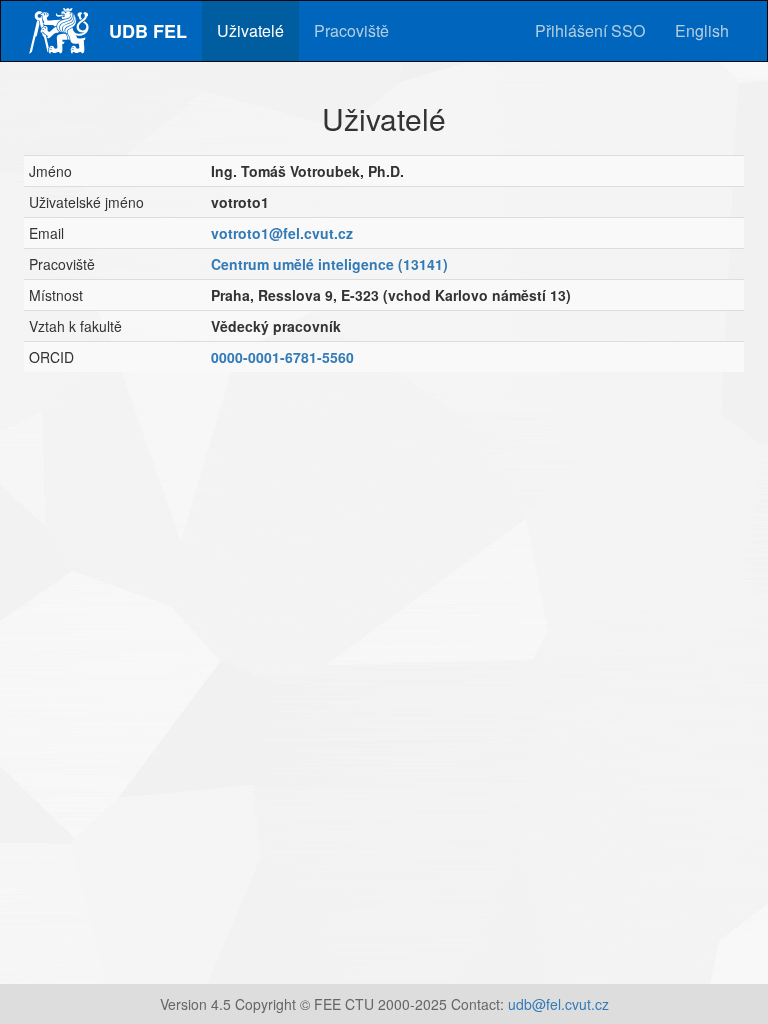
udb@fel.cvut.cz (558, 1004)
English (702, 30)
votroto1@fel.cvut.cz (282, 233)
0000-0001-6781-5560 (282, 357)
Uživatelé (250, 30)
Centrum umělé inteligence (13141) (329, 264)
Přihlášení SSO (590, 30)
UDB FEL (148, 31)
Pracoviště (351, 30)
